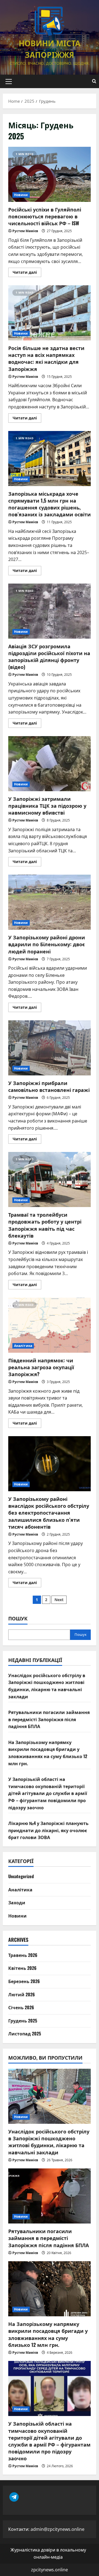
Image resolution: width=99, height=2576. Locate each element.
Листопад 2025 (25, 2033)
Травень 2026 (23, 1955)
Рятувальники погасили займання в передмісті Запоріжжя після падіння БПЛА (49, 1719)
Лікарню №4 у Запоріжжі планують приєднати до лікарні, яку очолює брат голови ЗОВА (48, 1830)
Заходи (17, 1902)
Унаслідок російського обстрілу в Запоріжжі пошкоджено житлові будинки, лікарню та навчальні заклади (47, 1686)
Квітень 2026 (22, 1968)
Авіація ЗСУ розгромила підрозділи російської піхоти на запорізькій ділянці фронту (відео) (50, 611)
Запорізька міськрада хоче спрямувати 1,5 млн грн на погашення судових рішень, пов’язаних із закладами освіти (50, 459)
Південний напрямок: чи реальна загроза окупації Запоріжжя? (50, 1325)
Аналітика (23, 1346)
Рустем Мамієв (25, 231)
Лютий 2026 (22, 1994)
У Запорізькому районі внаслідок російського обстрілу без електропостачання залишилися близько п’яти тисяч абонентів (50, 1464)
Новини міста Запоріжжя (50, 49)
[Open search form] (94, 81)
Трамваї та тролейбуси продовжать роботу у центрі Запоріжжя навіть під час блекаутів (50, 1179)
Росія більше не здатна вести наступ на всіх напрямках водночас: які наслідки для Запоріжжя (50, 313)
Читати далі (27, 273)
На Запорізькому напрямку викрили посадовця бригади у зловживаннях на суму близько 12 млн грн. (48, 1753)
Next (59, 1600)
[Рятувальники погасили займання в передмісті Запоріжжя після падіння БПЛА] (50, 2196)
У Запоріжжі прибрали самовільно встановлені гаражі (50, 1048)
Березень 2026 (24, 1981)
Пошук (18, 1618)
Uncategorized (21, 1876)
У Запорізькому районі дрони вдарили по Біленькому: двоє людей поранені (50, 902)
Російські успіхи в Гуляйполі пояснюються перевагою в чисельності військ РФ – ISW (50, 174)
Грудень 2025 (23, 2021)
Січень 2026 (21, 2007)
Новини (21, 195)
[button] (9, 82)
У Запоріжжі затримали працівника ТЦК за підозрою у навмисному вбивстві (50, 764)
